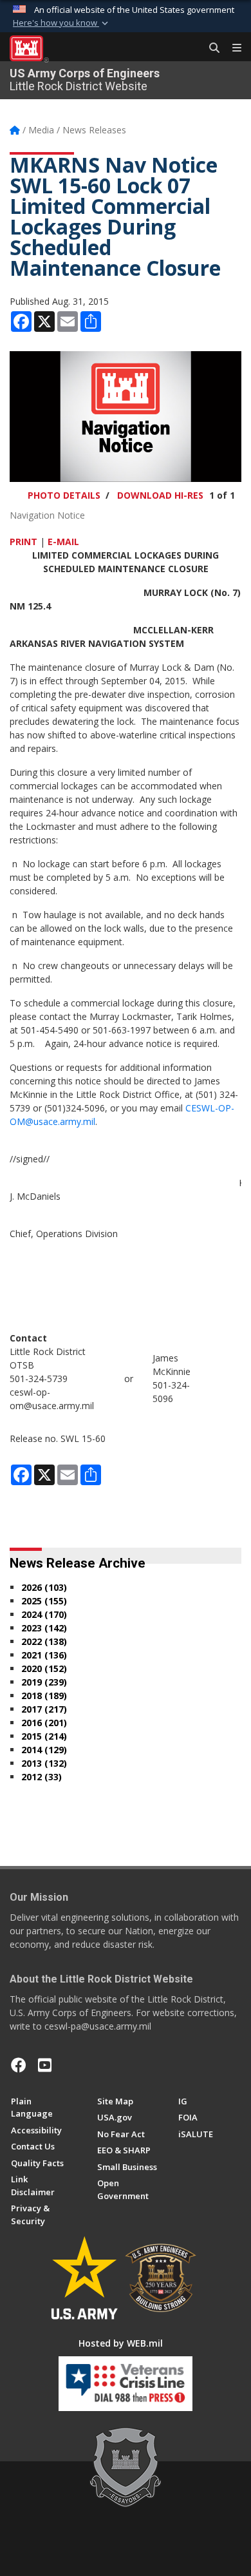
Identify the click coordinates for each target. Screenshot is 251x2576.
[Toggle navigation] (232, 48)
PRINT (23, 542)
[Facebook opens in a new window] (19, 2065)
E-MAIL (63, 542)
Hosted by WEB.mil (121, 2343)
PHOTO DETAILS (64, 495)
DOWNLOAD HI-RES (160, 495)
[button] (62, 23)
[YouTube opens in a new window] (45, 2065)
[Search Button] (210, 48)
